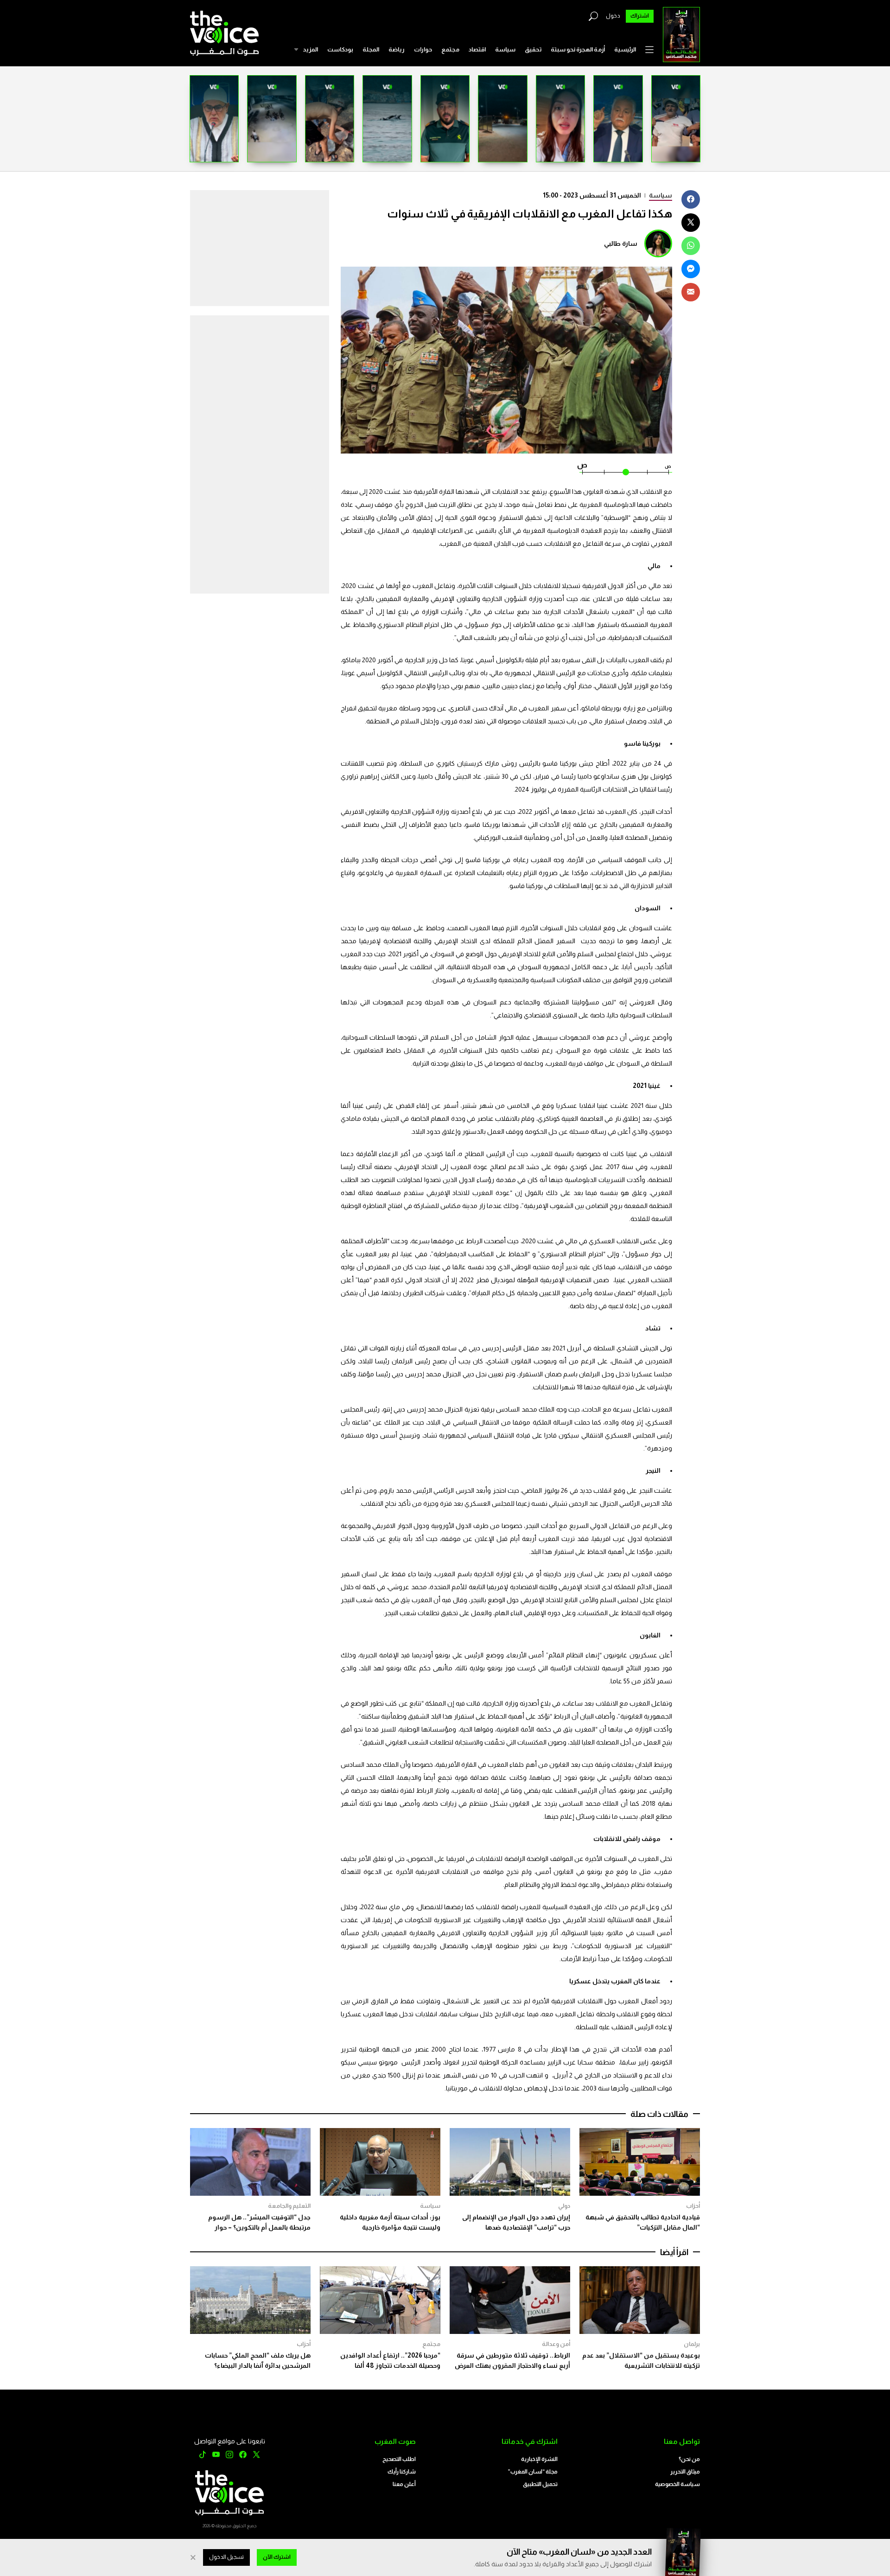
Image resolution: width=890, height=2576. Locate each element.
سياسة (505, 49)
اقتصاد (477, 49)
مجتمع (450, 49)
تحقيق (533, 49)
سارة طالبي (621, 243)
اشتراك (640, 16)
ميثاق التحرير (685, 2472)
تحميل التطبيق (540, 2484)
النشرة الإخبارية (539, 2459)
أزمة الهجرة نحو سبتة (578, 49)
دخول (613, 16)
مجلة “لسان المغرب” (533, 2472)
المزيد (310, 49)
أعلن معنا (404, 2484)
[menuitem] (625, 50)
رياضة (397, 49)
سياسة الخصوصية (677, 2484)
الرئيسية (625, 49)
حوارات (423, 49)
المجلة (371, 49)
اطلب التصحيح (399, 2459)
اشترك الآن (277, 2557)
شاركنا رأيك (402, 2472)
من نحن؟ (689, 2459)
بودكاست (340, 49)
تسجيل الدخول (226, 2557)
